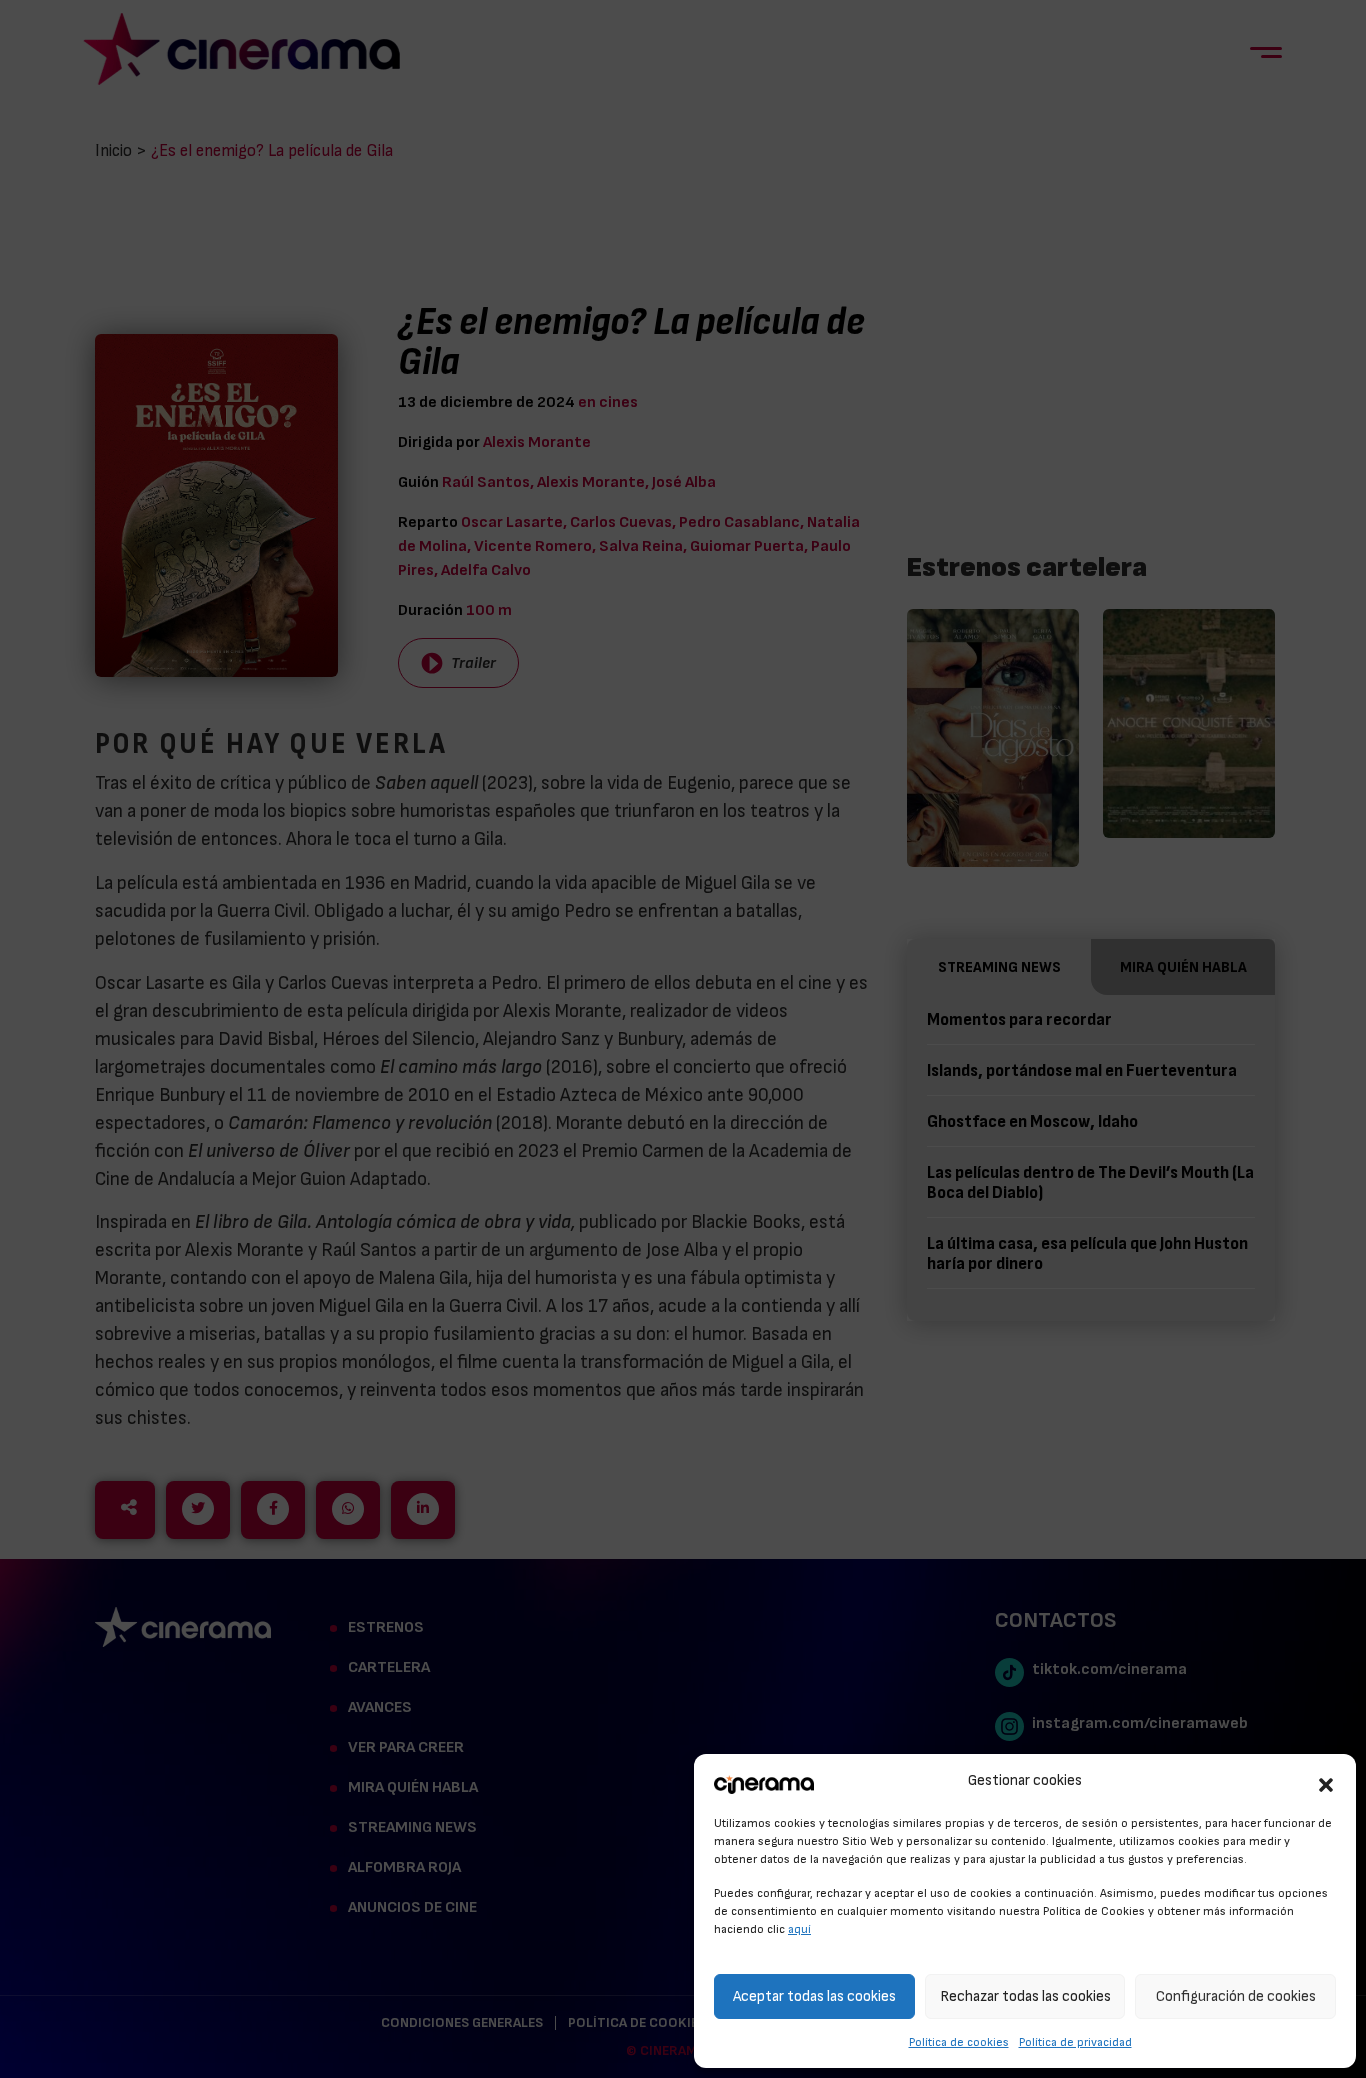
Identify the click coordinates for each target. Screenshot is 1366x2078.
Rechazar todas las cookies (1025, 1996)
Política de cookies (959, 2042)
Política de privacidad (1075, 2042)
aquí (799, 1929)
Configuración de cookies (1236, 1996)
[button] (1326, 1782)
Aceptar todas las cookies (814, 1996)
